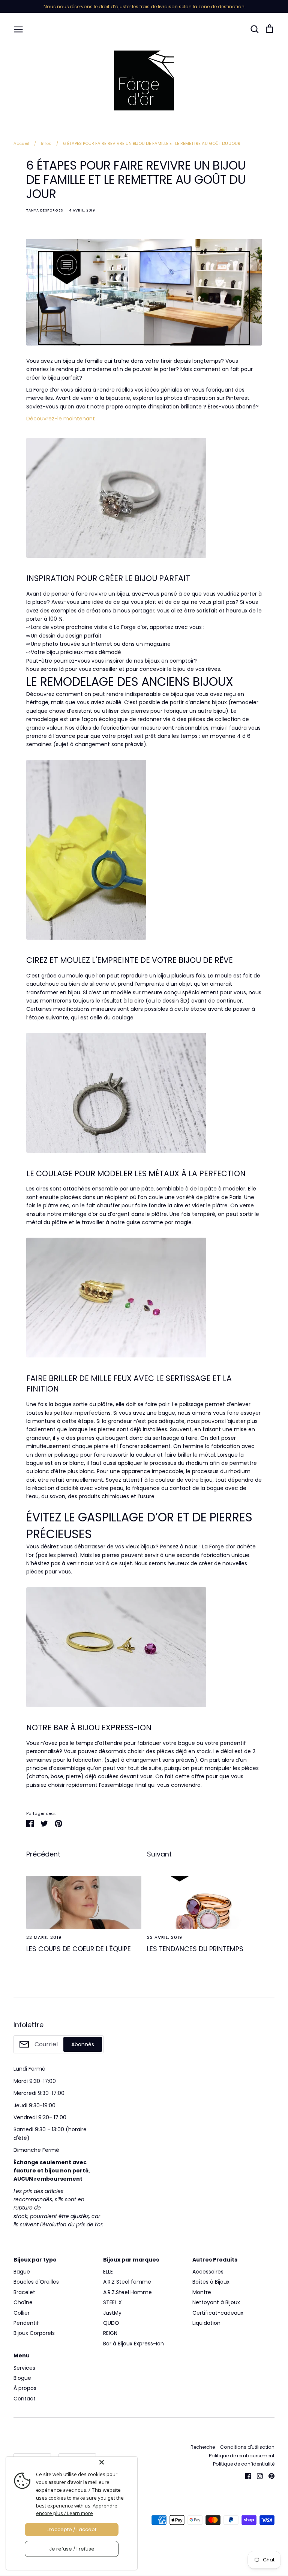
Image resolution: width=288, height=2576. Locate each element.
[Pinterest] (269, 2476)
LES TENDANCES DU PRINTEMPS (195, 1949)
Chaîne (23, 2302)
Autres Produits (215, 2260)
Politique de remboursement (242, 2456)
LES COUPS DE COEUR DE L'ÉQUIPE (79, 1949)
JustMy (112, 2313)
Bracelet (24, 2292)
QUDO (111, 2323)
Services (24, 2368)
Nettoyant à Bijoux (216, 2302)
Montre (202, 2292)
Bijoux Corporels (34, 2333)
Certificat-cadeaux (218, 2313)
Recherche (203, 2447)
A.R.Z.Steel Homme (127, 2292)
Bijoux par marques (131, 2260)
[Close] (117, 2462)
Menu (22, 2355)
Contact (25, 2399)
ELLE (108, 2272)
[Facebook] (245, 2476)
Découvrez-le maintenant (61, 419)
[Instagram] (257, 2476)
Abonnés (83, 2044)
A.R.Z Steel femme (127, 2282)
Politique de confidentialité (244, 2464)
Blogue (22, 2378)
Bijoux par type (35, 2260)
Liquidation (206, 2323)
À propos (25, 2388)
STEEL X (112, 2302)
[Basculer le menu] (18, 29)
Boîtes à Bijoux (211, 2282)
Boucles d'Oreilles (36, 2282)
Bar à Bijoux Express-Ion (133, 2344)
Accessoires (208, 2272)
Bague (22, 2272)
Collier (22, 2313)
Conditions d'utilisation (247, 2447)
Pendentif (26, 2323)
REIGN (110, 2333)
